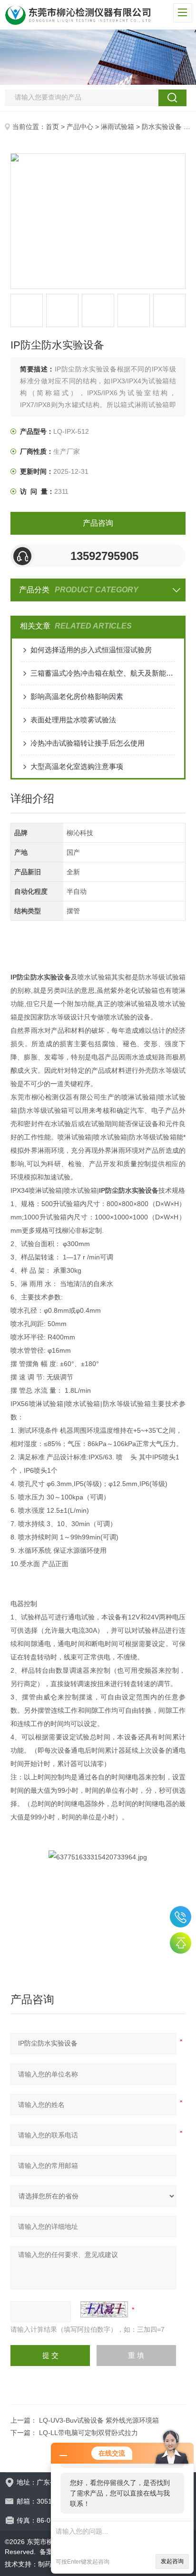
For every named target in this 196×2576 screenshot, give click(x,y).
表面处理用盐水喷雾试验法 (73, 720)
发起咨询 (172, 2561)
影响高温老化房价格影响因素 (77, 696)
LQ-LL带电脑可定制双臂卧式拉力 (88, 2433)
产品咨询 (98, 523)
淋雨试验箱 (118, 127)
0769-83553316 (181, 1917)
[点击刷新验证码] (104, 2309)
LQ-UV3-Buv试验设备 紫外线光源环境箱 (99, 2420)
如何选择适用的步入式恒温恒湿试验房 (91, 650)
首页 (52, 127)
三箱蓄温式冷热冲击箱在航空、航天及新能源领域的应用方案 (103, 673)
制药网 (48, 2564)
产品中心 (80, 127)
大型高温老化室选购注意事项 (77, 766)
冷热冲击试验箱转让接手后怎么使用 (88, 743)
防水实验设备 (162, 127)
